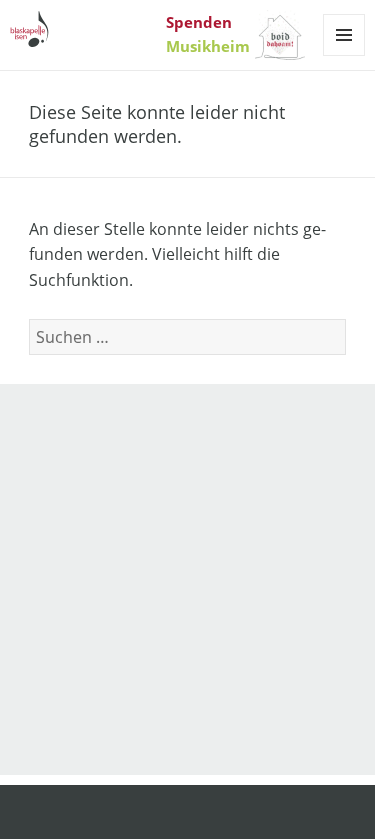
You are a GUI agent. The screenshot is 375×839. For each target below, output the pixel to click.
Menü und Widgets (344, 55)
